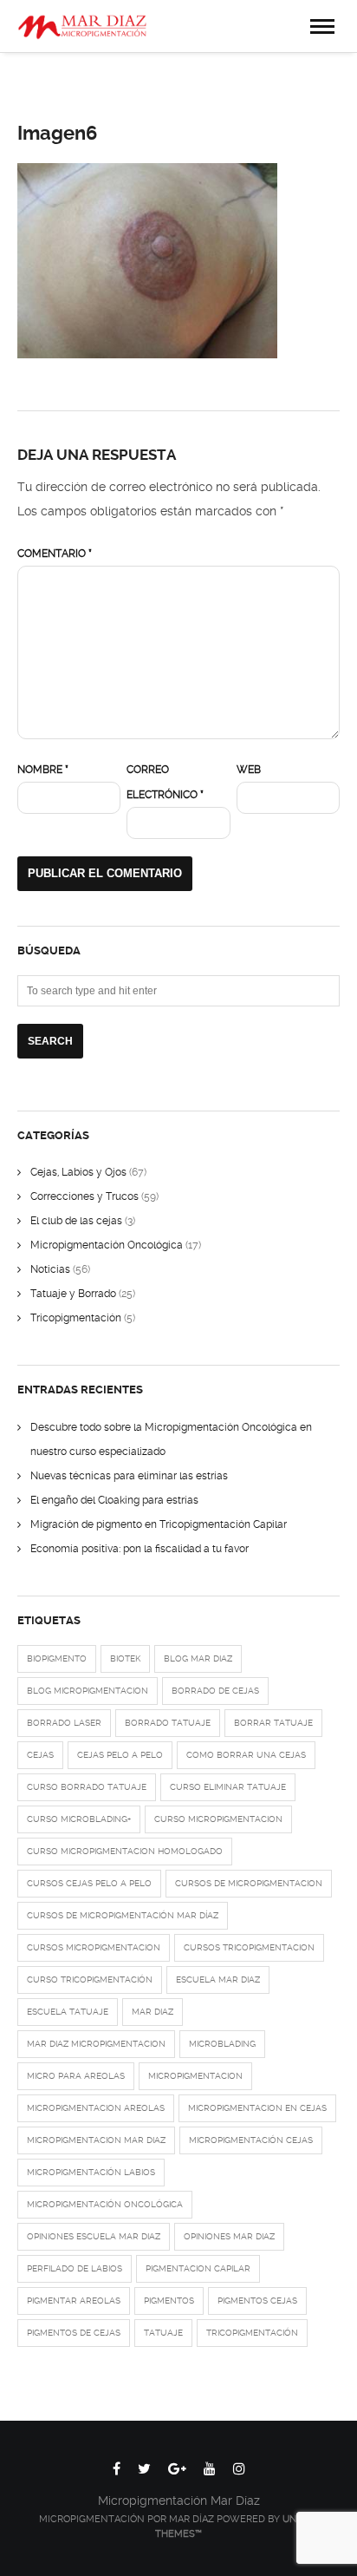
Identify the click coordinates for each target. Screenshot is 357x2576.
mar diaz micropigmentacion (96, 2044)
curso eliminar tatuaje (228, 1787)
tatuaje (163, 2333)
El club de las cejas (76, 1221)
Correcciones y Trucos (84, 1196)
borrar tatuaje (273, 1723)
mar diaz (153, 2012)
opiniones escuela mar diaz (94, 2236)
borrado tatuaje (168, 1723)
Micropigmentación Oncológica (107, 1245)
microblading (222, 2044)
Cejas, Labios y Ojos (78, 1172)
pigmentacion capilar (198, 2268)
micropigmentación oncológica (105, 2204)
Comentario (55, 554)
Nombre (43, 770)
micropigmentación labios (91, 2172)
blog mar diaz (198, 1658)
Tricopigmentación (76, 1318)
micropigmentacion (195, 2076)
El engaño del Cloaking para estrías (114, 1500)
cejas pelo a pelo (120, 1755)
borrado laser (64, 1723)
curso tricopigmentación (90, 1980)
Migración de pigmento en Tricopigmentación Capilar (159, 1524)
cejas (40, 1755)
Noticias (50, 1269)
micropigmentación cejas (251, 2140)
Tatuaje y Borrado (73, 1294)
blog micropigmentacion (88, 1691)
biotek (125, 1658)
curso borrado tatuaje (87, 1787)
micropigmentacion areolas (96, 2108)
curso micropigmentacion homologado (125, 1851)
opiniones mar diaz (229, 2236)
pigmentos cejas (257, 2301)
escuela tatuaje (68, 2012)
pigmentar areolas (74, 2301)
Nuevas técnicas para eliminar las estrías (129, 1476)
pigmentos (169, 2301)
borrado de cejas (215, 1691)
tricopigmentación (252, 2333)
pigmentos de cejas (74, 2333)
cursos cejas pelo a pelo (89, 1883)
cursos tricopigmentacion (249, 1947)
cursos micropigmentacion (94, 1947)
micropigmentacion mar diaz (96, 2140)
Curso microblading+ (79, 1819)
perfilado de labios (75, 2268)
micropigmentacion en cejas (257, 2108)
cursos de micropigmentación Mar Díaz (123, 1915)
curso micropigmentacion (218, 1819)
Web (249, 770)
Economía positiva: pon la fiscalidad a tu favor (140, 1549)
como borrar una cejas (246, 1755)
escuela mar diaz (218, 1980)
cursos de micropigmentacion (249, 1883)
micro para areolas (76, 2076)
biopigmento (57, 1658)
